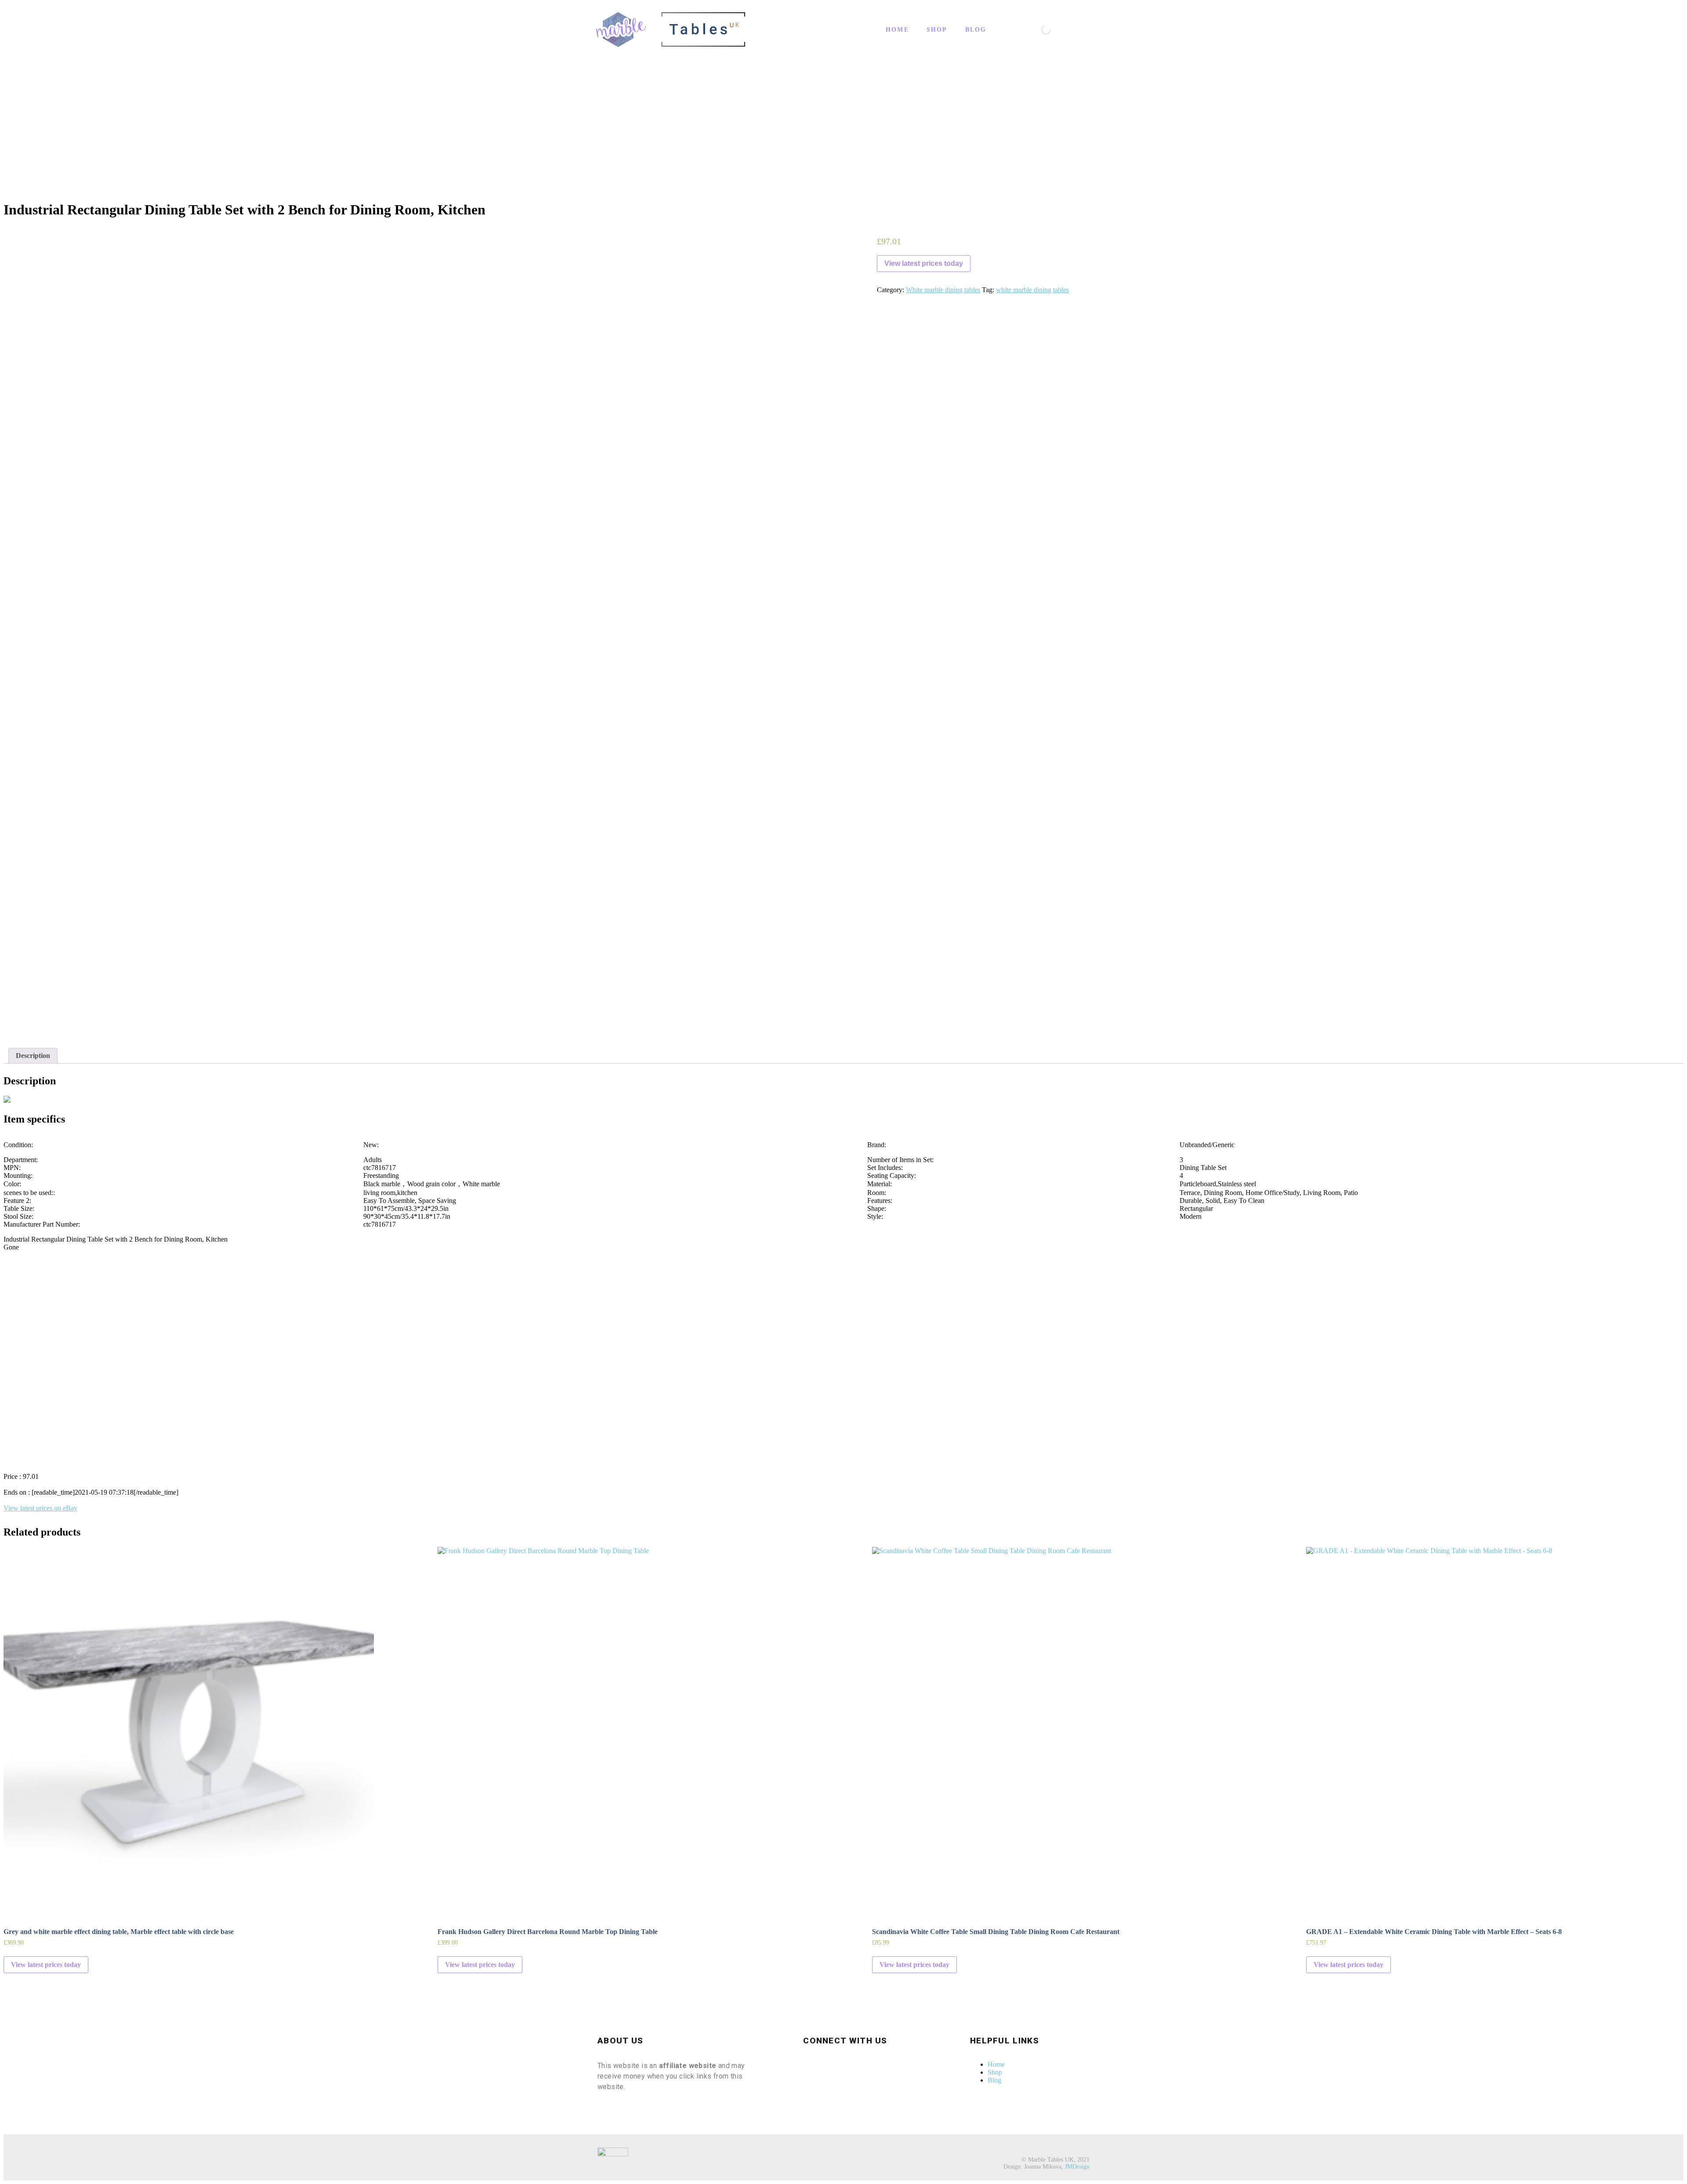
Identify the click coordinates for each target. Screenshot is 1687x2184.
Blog (976, 30)
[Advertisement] (843, 131)
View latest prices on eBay (40, 1508)
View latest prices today (924, 263)
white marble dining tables (1032, 290)
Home (897, 30)
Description (33, 1056)
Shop (937, 30)
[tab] (33, 1056)
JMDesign (1077, 2167)
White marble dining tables (943, 290)
